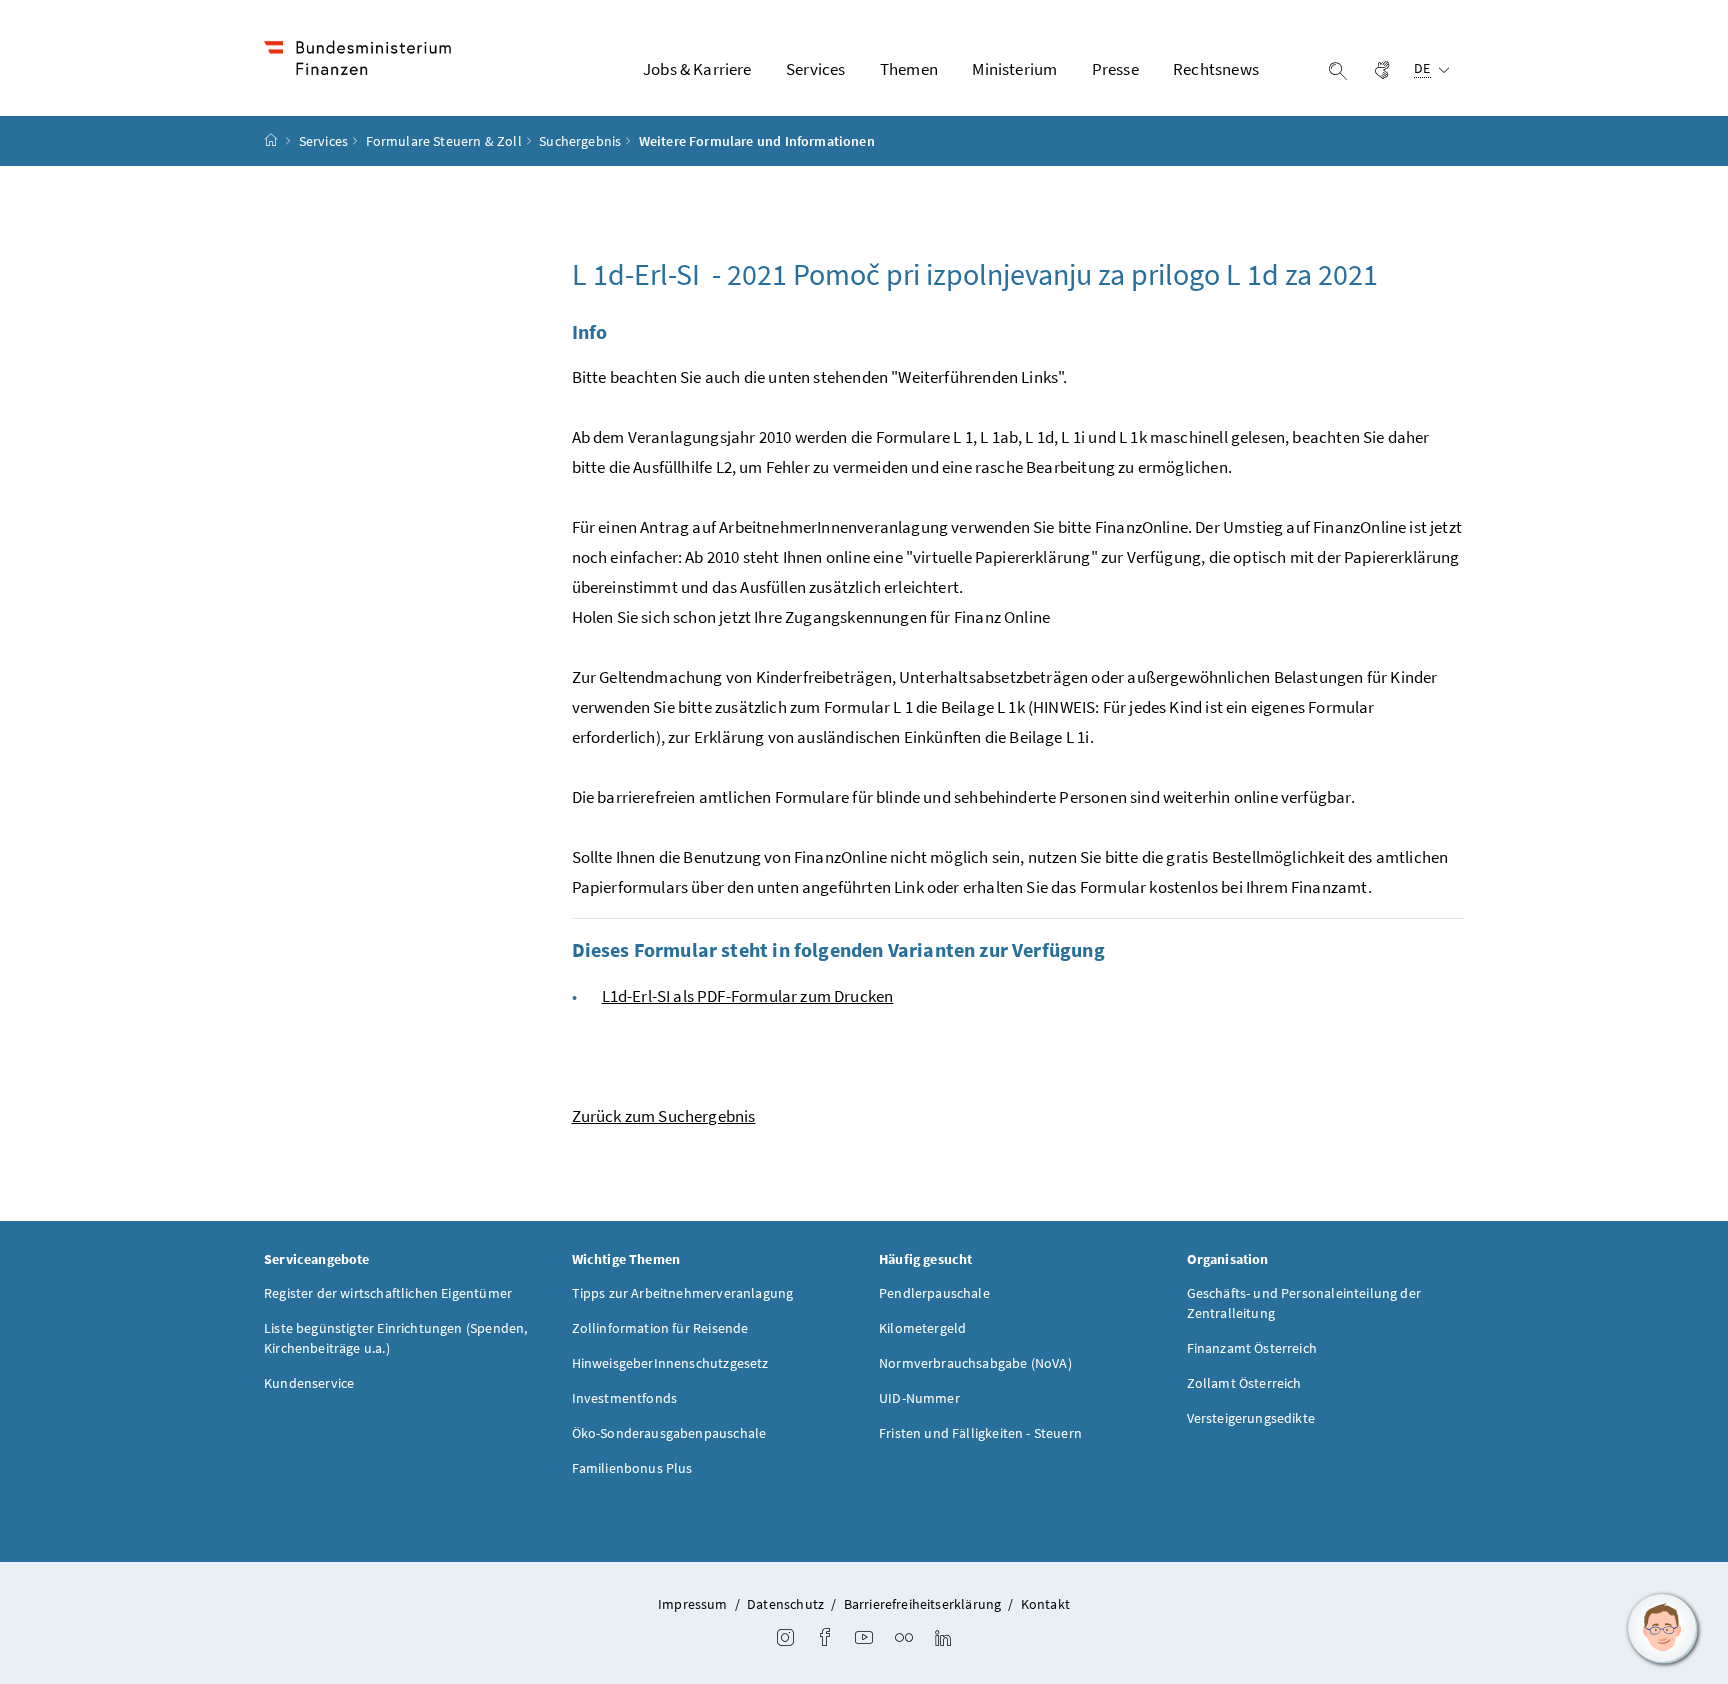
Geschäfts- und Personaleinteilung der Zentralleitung (1304, 1303)
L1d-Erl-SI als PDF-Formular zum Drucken (748, 996)
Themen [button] (909, 69)
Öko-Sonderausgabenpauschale (669, 1433)
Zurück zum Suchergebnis (664, 1116)
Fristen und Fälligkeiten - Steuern (980, 1433)
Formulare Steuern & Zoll (444, 141)
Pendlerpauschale (934, 1293)
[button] (1663, 1629)
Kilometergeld (922, 1328)
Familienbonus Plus (632, 1468)
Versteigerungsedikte (1251, 1418)
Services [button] (815, 69)
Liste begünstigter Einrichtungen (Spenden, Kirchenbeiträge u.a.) (395, 1338)
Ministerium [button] (1014, 69)
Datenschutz (785, 1604)
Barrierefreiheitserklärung (923, 1604)
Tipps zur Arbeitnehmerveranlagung (683, 1293)
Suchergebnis (580, 141)
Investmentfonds (625, 1398)
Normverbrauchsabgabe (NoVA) (975, 1363)
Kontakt (1045, 1604)
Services (323, 141)
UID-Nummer (919, 1398)
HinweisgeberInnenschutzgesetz (670, 1363)
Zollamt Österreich (1244, 1383)
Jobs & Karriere (697, 69)
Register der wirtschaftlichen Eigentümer (388, 1293)
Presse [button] (1115, 69)
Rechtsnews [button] (1216, 69)
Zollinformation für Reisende (660, 1328)
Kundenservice (309, 1383)
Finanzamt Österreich (1252, 1348)
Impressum (693, 1604)
